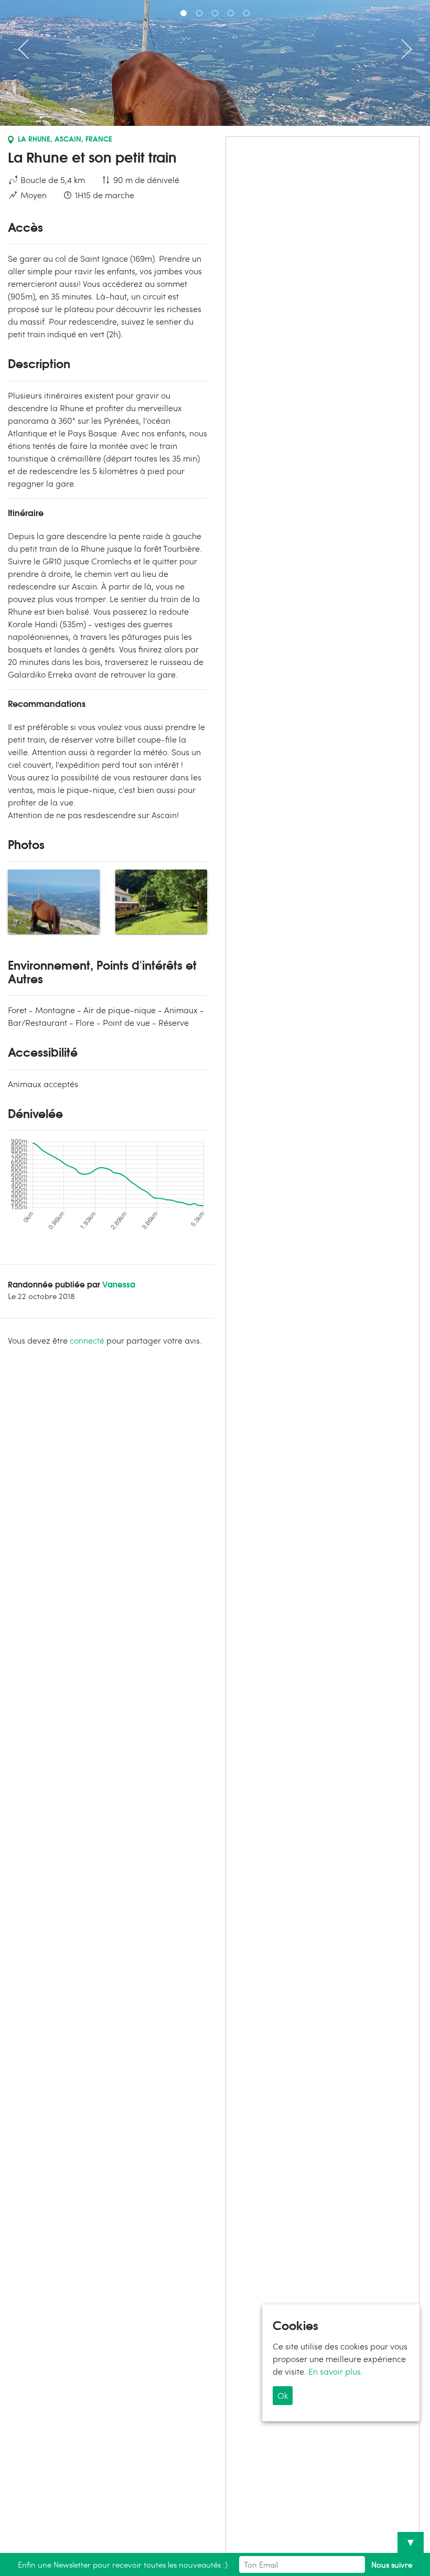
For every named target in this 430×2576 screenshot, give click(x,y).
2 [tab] (199, 13)
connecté (87, 1340)
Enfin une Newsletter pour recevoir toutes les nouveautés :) (123, 2564)
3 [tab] (215, 13)
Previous (28, 49)
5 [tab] (246, 13)
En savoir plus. (336, 2371)
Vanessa (119, 1284)
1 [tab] (184, 13)
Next (402, 49)
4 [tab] (231, 13)
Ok (283, 2395)
